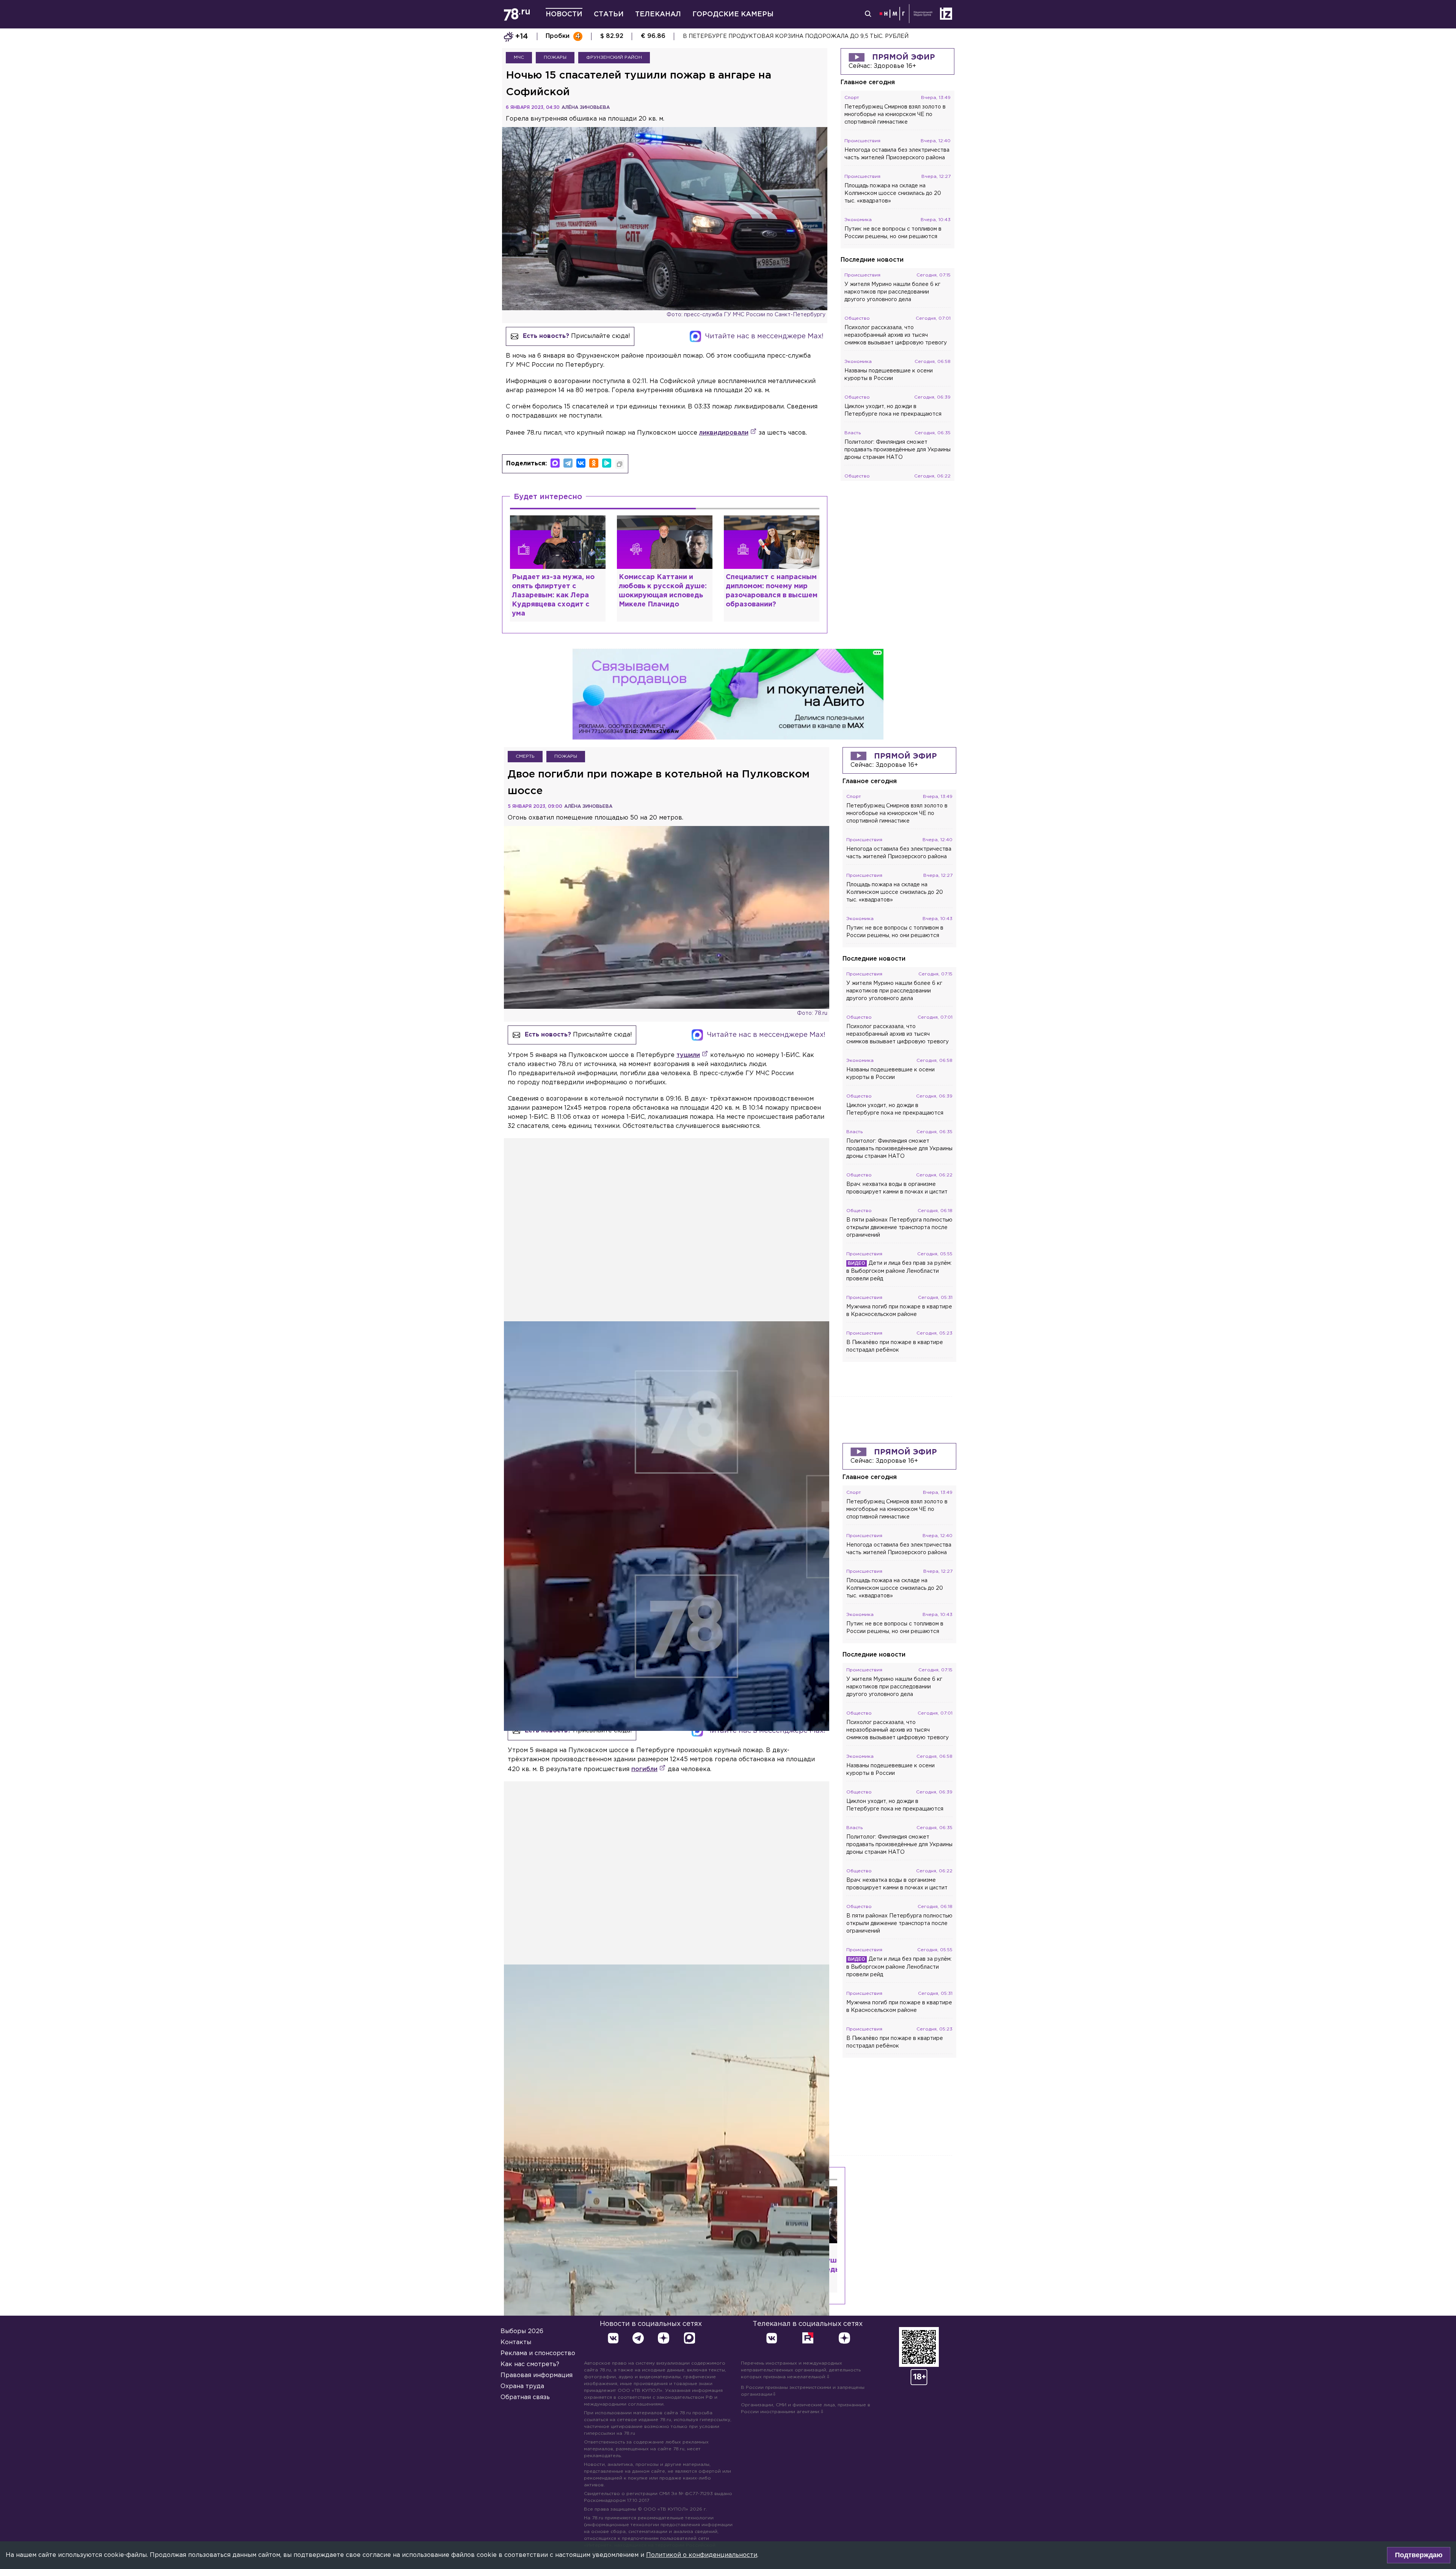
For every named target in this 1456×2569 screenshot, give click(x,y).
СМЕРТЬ (525, 756)
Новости (564, 14)
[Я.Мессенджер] (607, 463)
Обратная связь (525, 2397)
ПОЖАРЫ (555, 57)
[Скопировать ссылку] (620, 464)
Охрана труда (522, 2386)
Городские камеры (733, 14)
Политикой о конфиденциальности (702, 2555)
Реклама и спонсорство (538, 2353)
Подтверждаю (1419, 2555)
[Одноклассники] (594, 463)
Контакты (516, 2342)
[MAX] (555, 463)
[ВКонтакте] (581, 463)
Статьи (609, 14)
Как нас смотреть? (530, 2364)
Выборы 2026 (522, 2331)
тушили (688, 1055)
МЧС (519, 57)
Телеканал (658, 14)
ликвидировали (724, 433)
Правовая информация (537, 2375)
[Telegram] (568, 463)
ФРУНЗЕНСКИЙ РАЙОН (614, 57)
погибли (644, 1769)
